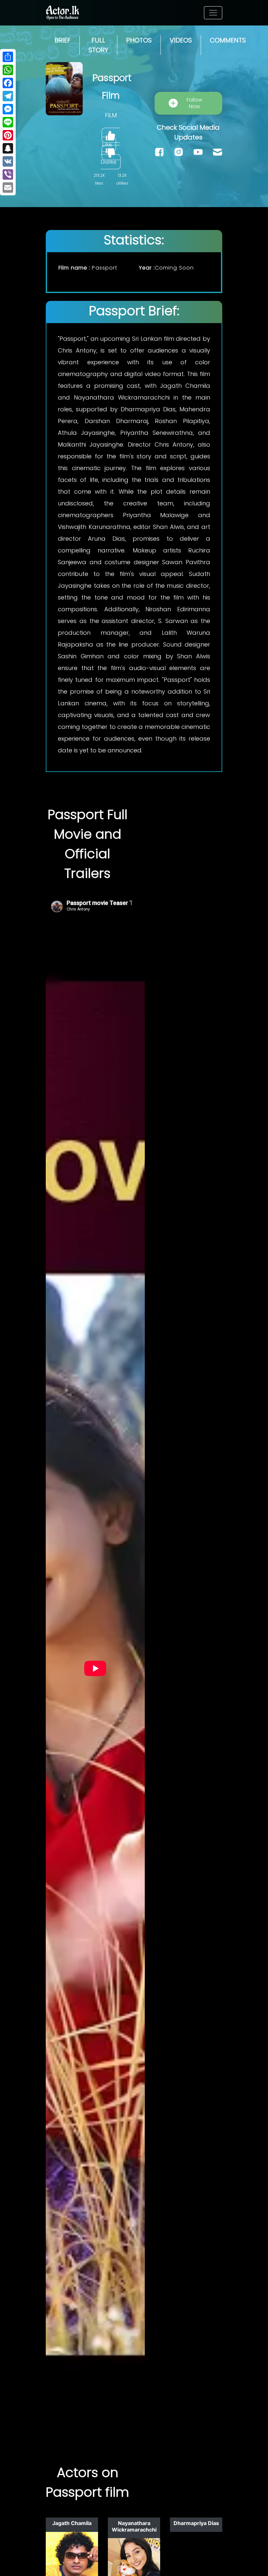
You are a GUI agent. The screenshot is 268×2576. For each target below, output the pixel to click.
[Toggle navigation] (213, 13)
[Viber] (8, 174)
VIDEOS (181, 40)
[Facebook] (8, 83)
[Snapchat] (8, 148)
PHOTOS (139, 40)
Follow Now (194, 103)
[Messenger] (8, 109)
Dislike (109, 162)
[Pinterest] (8, 135)
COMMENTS (228, 40)
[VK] (8, 161)
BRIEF (63, 40)
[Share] (8, 57)
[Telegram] (8, 96)
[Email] (8, 188)
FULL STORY (98, 45)
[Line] (8, 122)
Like (107, 144)
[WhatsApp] (8, 70)
